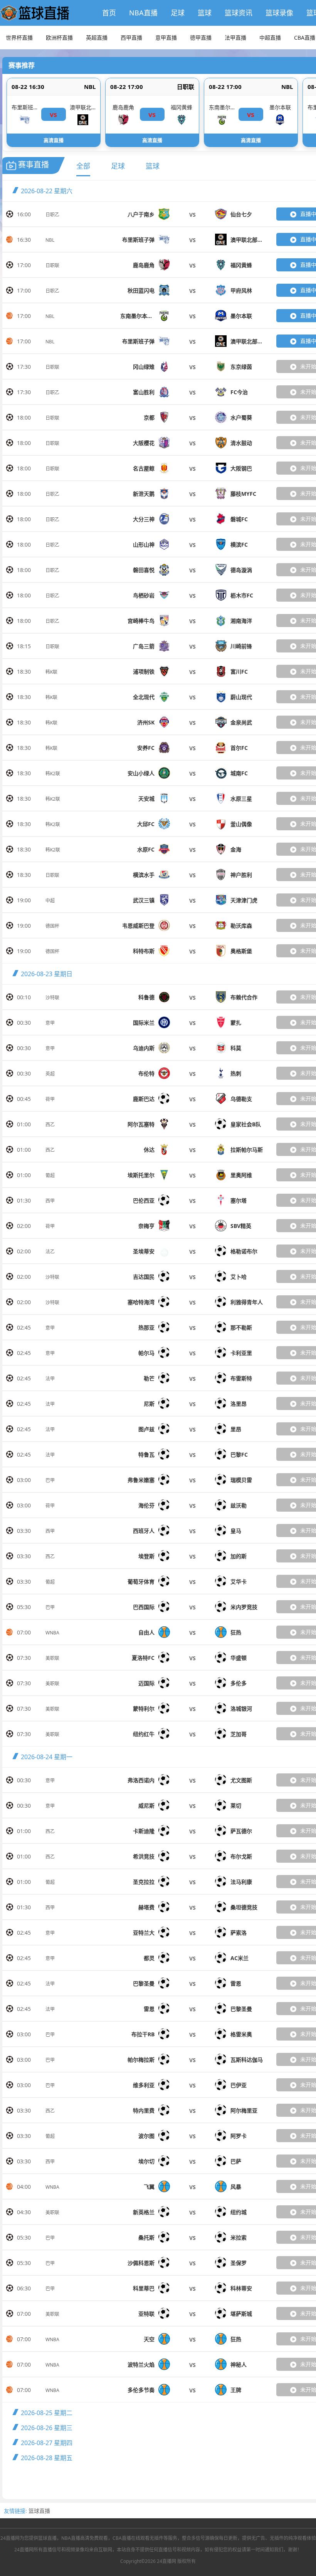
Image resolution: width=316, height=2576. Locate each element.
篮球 (205, 13)
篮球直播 (39, 2511)
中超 (50, 901)
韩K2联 (53, 774)
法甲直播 (235, 38)
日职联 (186, 87)
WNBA (52, 1633)
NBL (90, 87)
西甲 (50, 1201)
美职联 (52, 1658)
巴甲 (50, 1480)
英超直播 (97, 38)
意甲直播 (166, 38)
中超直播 (270, 38)
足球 (178, 13)
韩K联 (51, 672)
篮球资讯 (239, 13)
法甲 (50, 1379)
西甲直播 (131, 38)
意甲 (50, 1023)
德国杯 (52, 926)
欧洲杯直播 (59, 38)
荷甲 (50, 1099)
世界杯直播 (19, 38)
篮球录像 (279, 13)
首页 (109, 13)
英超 (50, 1074)
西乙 (50, 1125)
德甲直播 (201, 38)
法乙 (50, 1252)
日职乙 (52, 215)
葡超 (50, 1175)
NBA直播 (143, 13)
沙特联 (52, 998)
